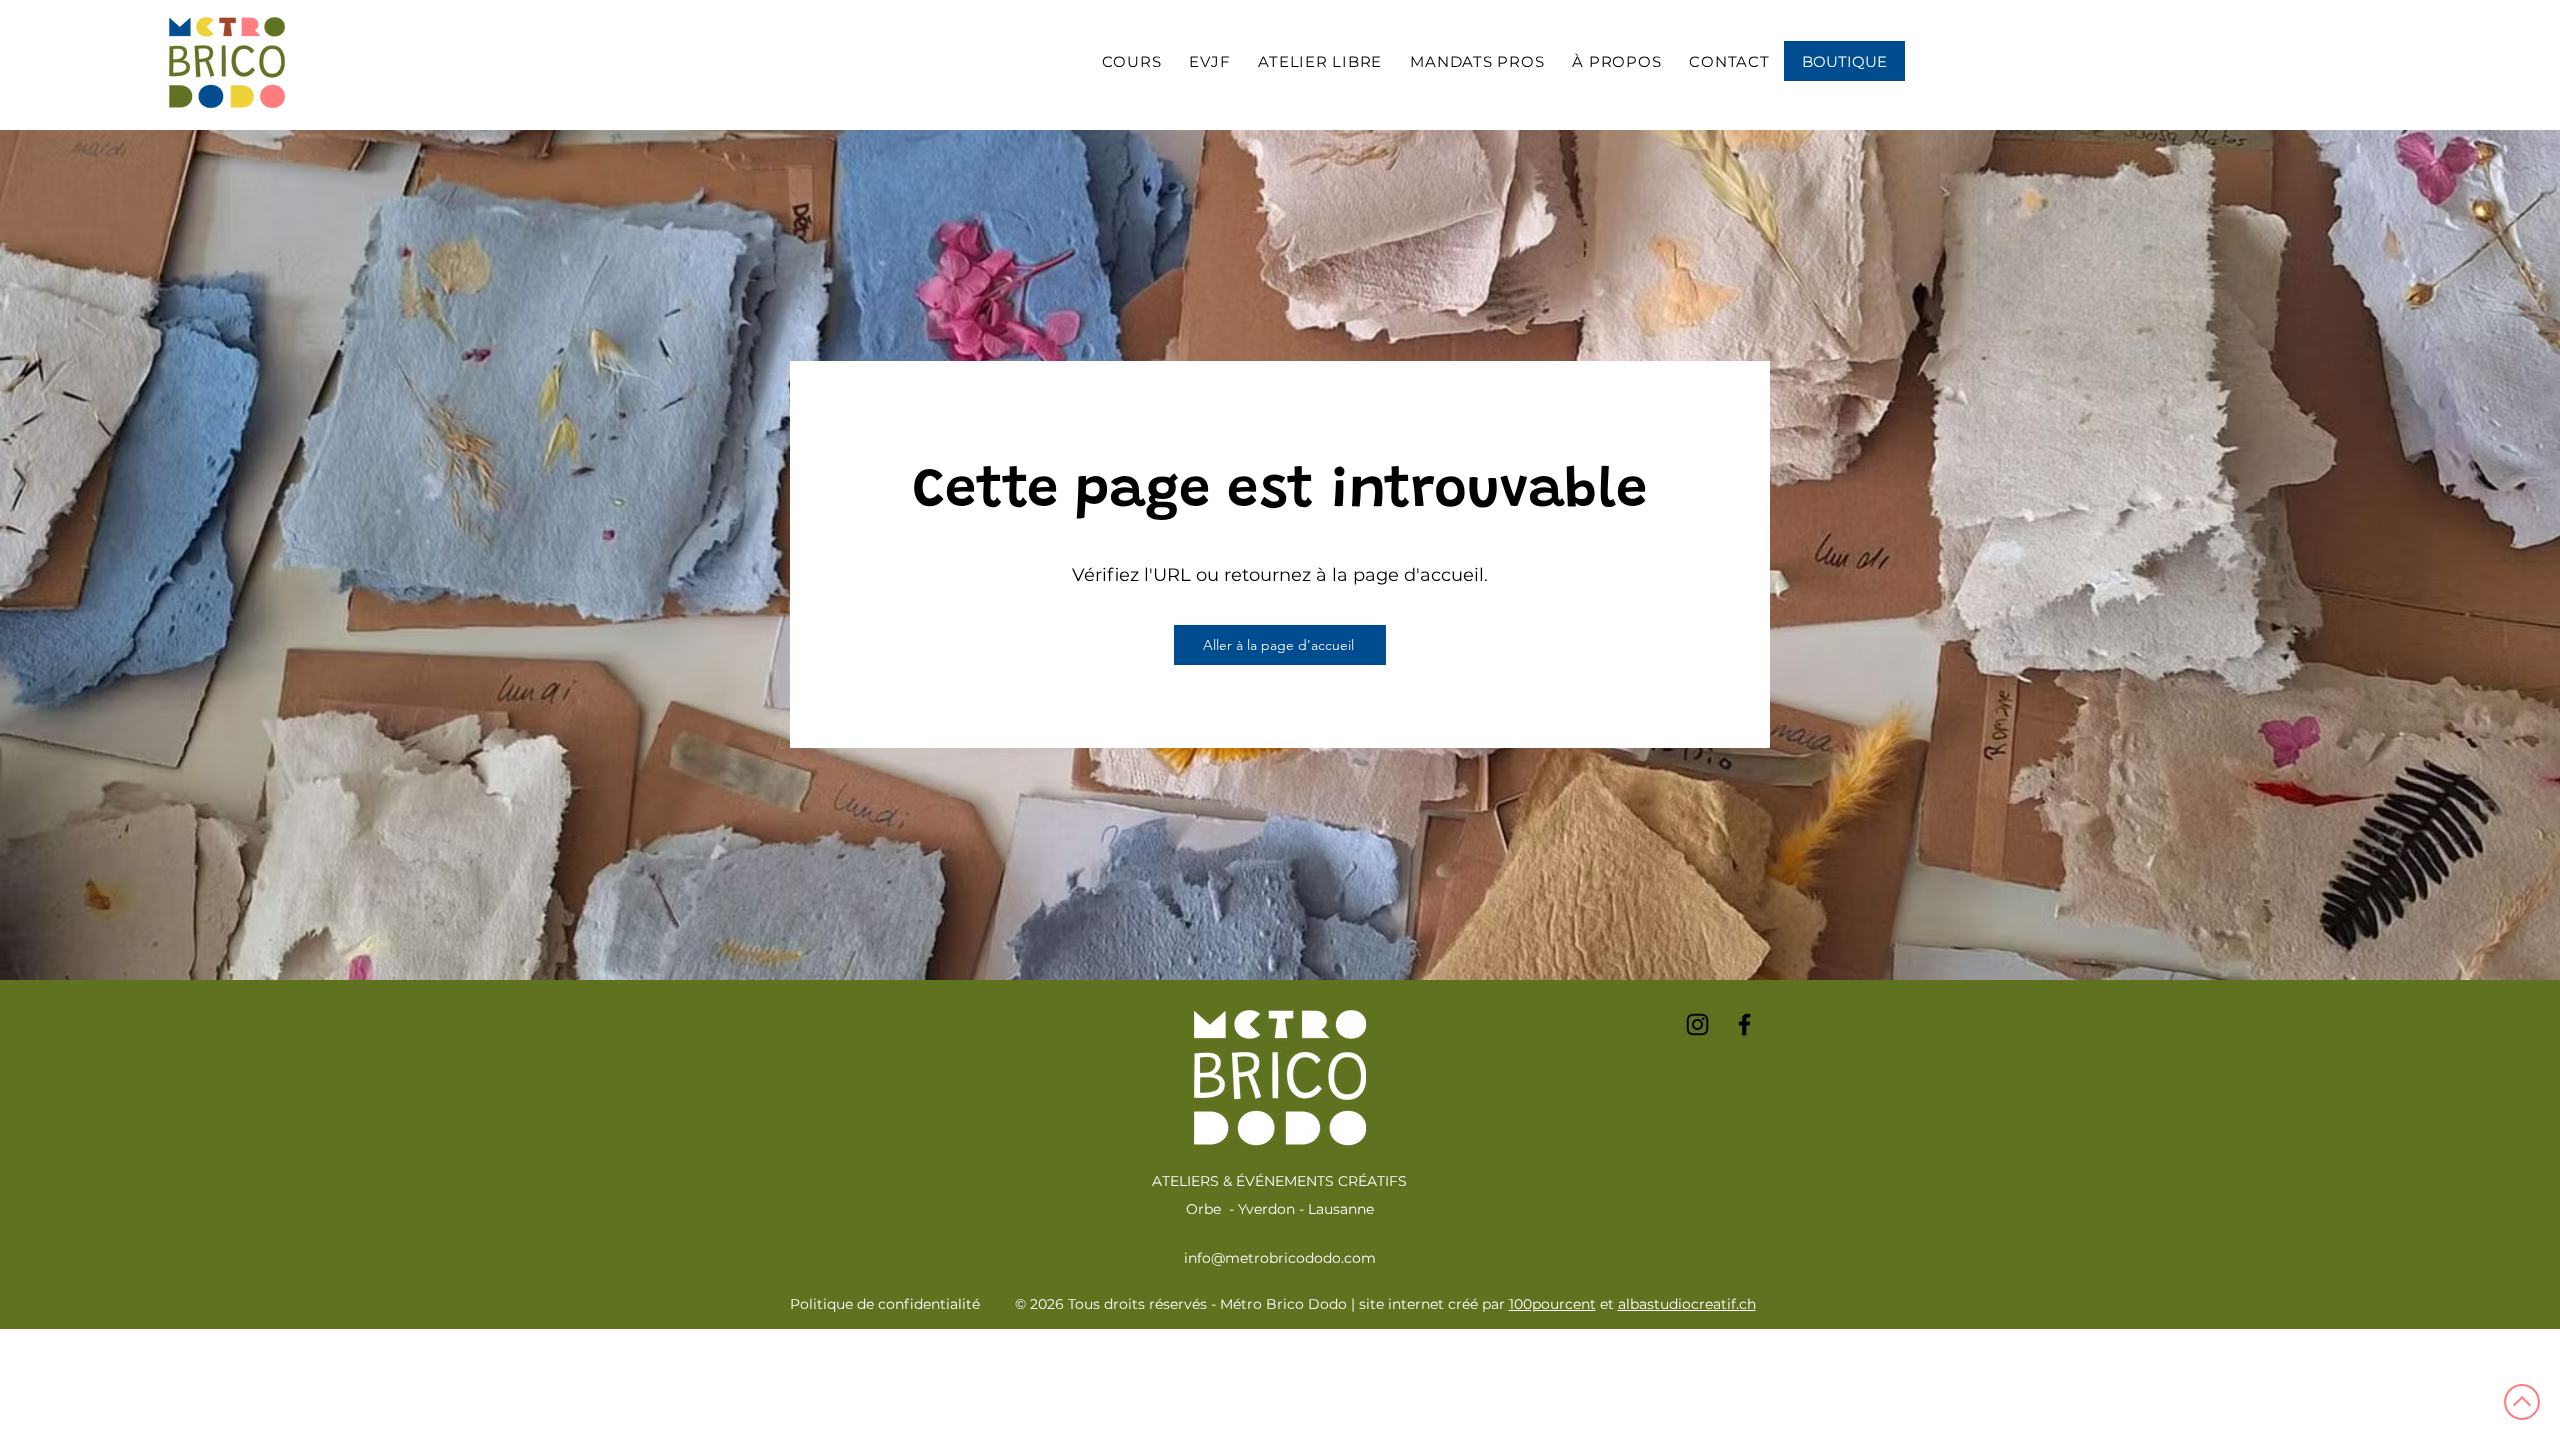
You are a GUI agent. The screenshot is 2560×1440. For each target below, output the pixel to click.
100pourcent (1552, 1304)
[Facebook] (1744, 1024)
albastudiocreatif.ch (1687, 1304)
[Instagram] (1697, 1024)
